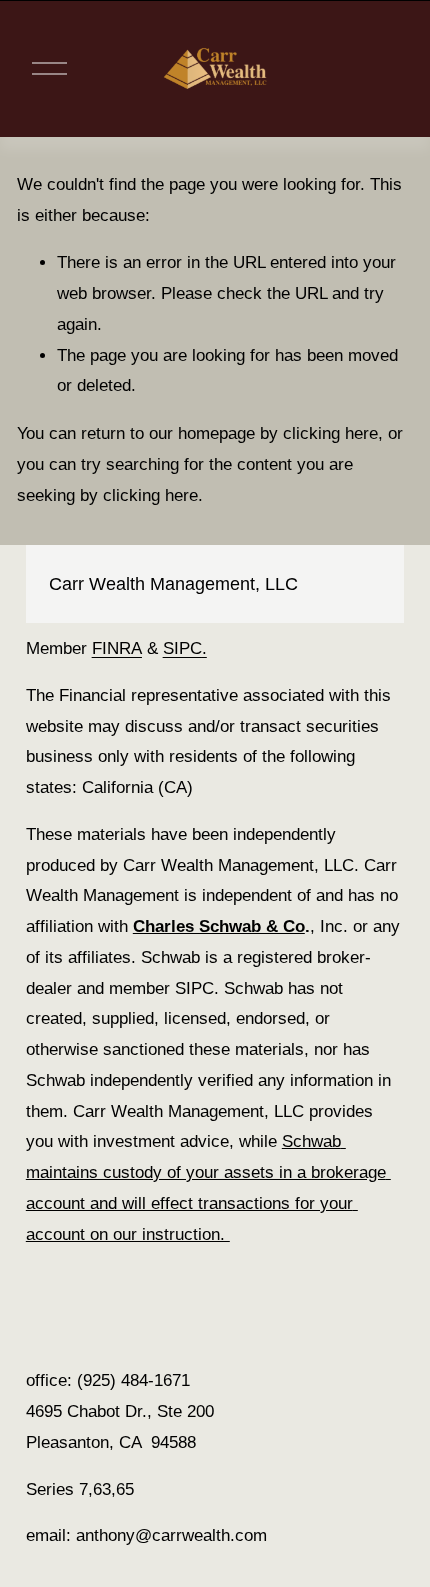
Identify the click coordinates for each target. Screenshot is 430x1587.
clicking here (330, 433)
